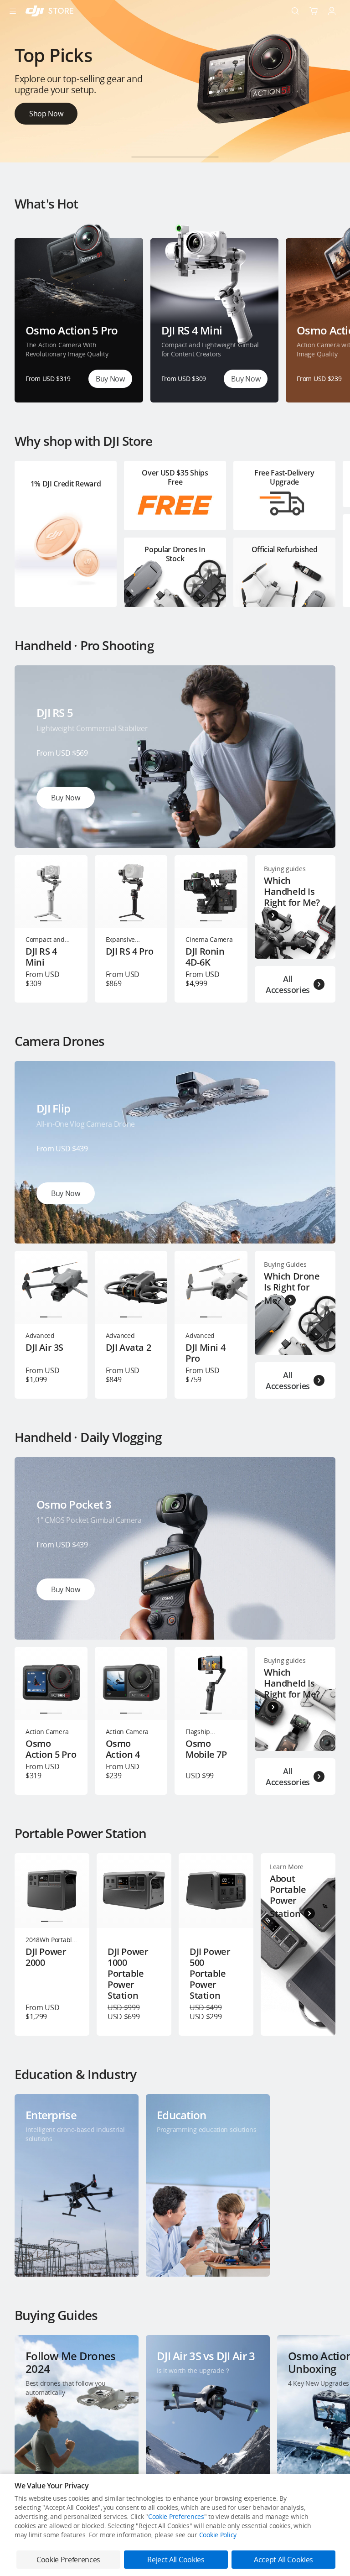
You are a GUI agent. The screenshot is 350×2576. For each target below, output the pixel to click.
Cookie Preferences (176, 2516)
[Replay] (314, 687)
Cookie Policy (218, 2535)
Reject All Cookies (176, 2560)
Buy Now (110, 379)
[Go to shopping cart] (314, 11)
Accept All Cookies (283, 2560)
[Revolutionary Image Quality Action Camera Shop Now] (175, 160)
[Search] (295, 11)
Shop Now (46, 111)
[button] (142, 157)
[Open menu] (13, 11)
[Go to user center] (332, 11)
